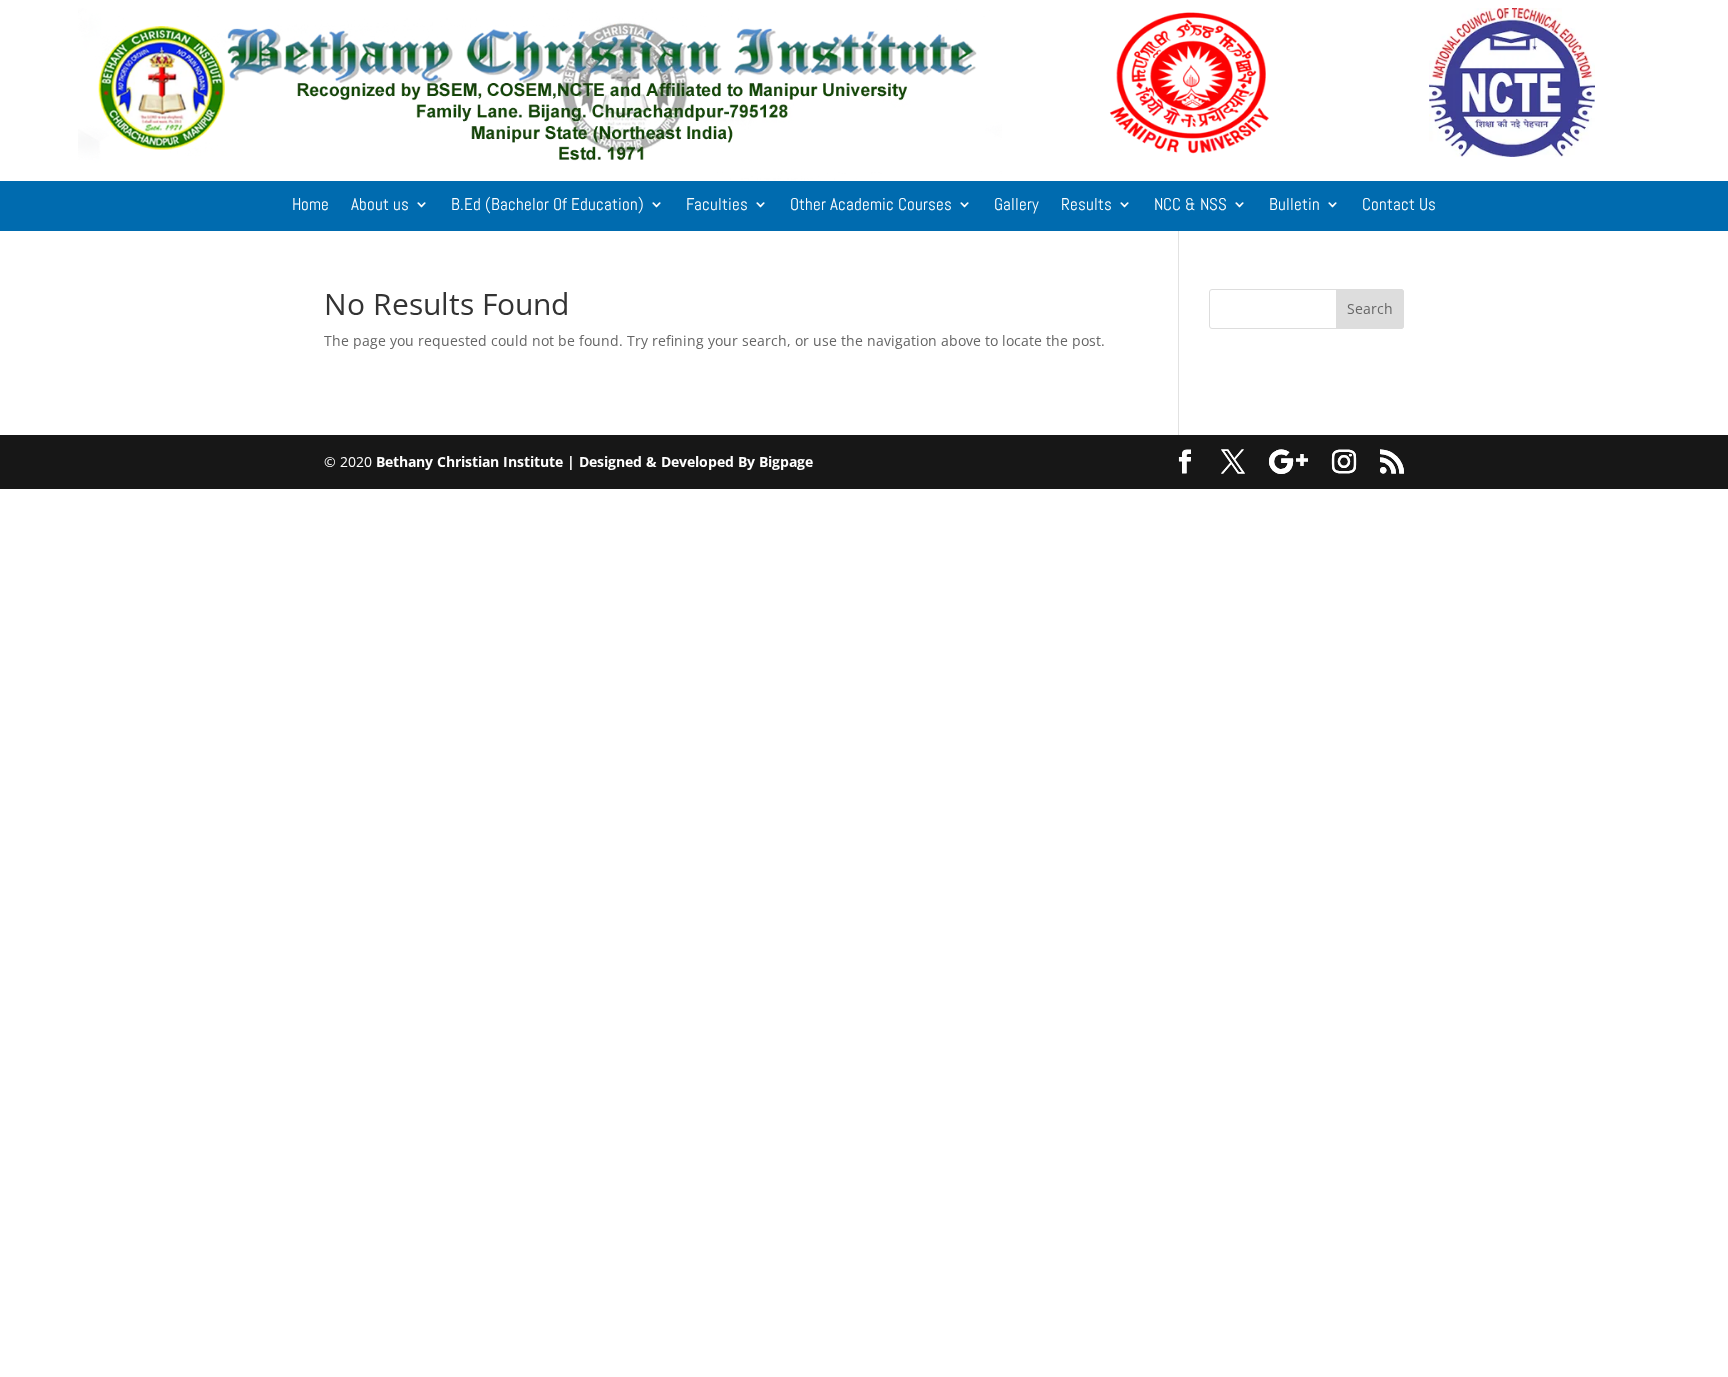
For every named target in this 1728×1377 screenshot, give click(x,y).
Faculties (717, 206)
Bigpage (786, 461)
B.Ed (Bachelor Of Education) (547, 206)
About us (380, 206)
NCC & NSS (1190, 206)
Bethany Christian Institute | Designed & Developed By (567, 461)
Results (1086, 206)
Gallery (1016, 206)
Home (310, 206)
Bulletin (1294, 206)
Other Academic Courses (871, 206)
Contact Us (1399, 206)
